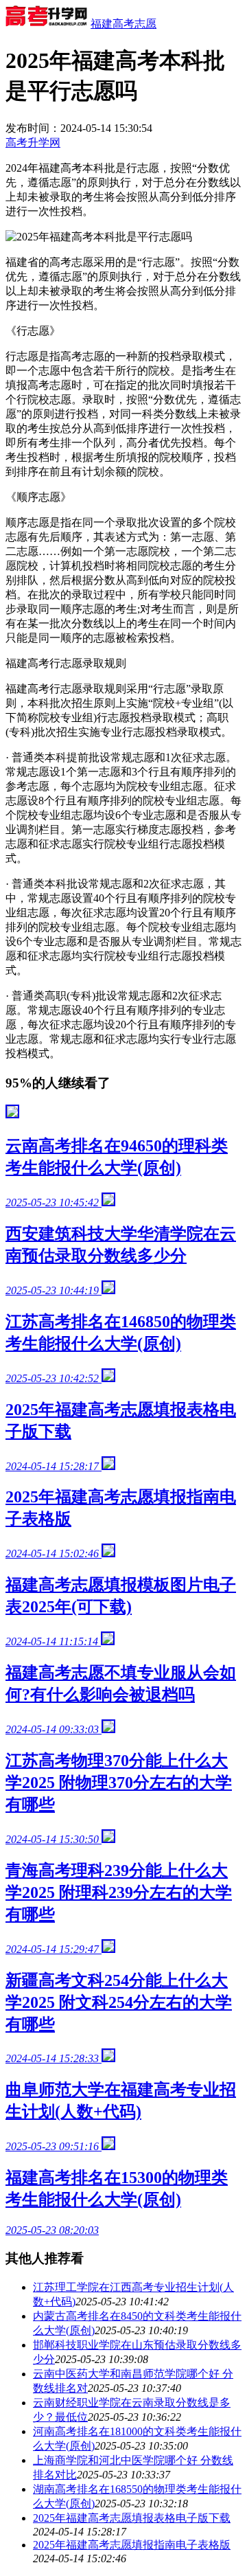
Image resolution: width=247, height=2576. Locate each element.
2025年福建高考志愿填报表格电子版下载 (132, 2518)
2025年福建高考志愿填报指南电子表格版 (132, 2545)
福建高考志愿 (123, 24)
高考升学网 (33, 143)
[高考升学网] (47, 24)
